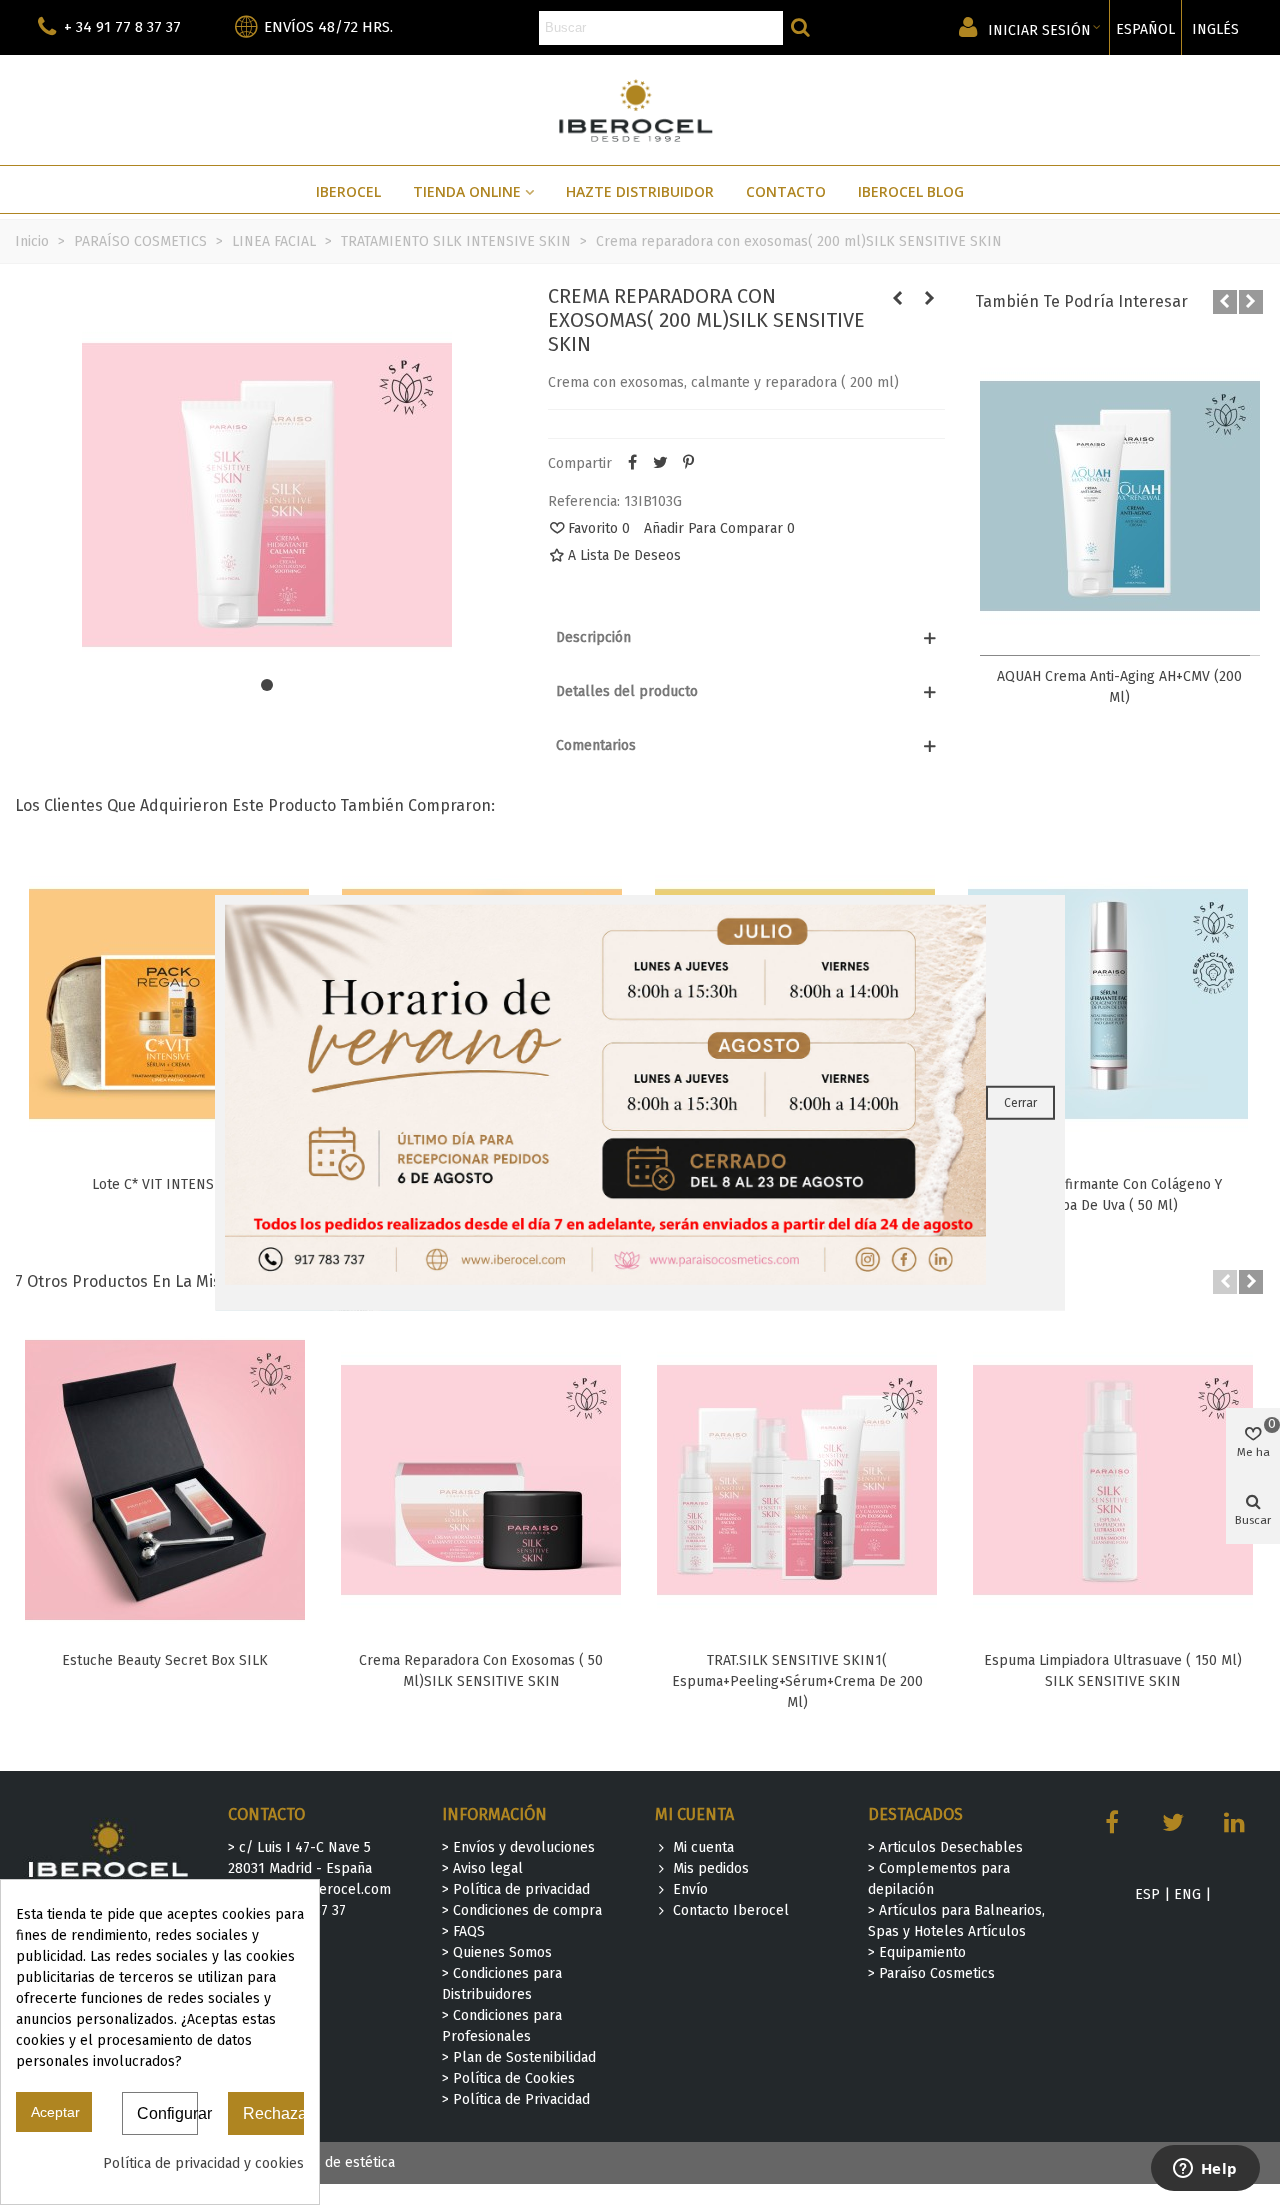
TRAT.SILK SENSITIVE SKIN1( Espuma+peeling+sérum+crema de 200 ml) (797, 1681)
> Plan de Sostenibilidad (519, 2057)
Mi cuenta (703, 1847)
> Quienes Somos (497, 1952)
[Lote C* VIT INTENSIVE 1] (169, 1004)
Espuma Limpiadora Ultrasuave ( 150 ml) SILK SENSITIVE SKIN (1113, 1671)
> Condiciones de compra (522, 1910)
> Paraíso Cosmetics (931, 1973)
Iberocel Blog (911, 191)
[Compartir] (632, 463)
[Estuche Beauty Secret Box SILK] (165, 1480)
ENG (1187, 1894)
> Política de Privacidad (516, 2099)
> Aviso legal (482, 1868)
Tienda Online (467, 191)
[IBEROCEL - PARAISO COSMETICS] (640, 109)
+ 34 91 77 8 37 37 (122, 27)
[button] (267, 685)
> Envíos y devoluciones (518, 1847)
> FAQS (463, 1931)
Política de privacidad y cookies (203, 2163)
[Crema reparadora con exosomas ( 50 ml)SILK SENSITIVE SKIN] (930, 299)
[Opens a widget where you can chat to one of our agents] (1205, 2170)
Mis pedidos (711, 1868)
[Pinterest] (688, 463)
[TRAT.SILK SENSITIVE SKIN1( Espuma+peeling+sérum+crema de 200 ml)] (797, 1480)
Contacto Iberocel (731, 1910)
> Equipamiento (917, 1952)
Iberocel (348, 191)
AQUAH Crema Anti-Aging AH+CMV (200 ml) (1119, 687)
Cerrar (1020, 1103)
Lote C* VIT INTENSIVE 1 (169, 1184)
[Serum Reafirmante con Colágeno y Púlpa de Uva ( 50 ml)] (1108, 1004)
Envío (690, 1889)
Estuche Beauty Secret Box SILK (165, 1660)
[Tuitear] (660, 463)
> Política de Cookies (508, 2078)
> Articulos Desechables (945, 1847)
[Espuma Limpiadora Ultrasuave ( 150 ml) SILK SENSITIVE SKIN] (1113, 1480)
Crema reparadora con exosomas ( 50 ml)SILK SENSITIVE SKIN (481, 1671)
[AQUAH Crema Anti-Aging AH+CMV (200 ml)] (1120, 496)
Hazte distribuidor (640, 191)
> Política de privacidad (516, 1889)
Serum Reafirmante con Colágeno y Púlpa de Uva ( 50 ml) (1108, 1195)
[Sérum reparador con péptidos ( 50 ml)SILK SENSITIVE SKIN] (898, 299)
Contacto (786, 191)
